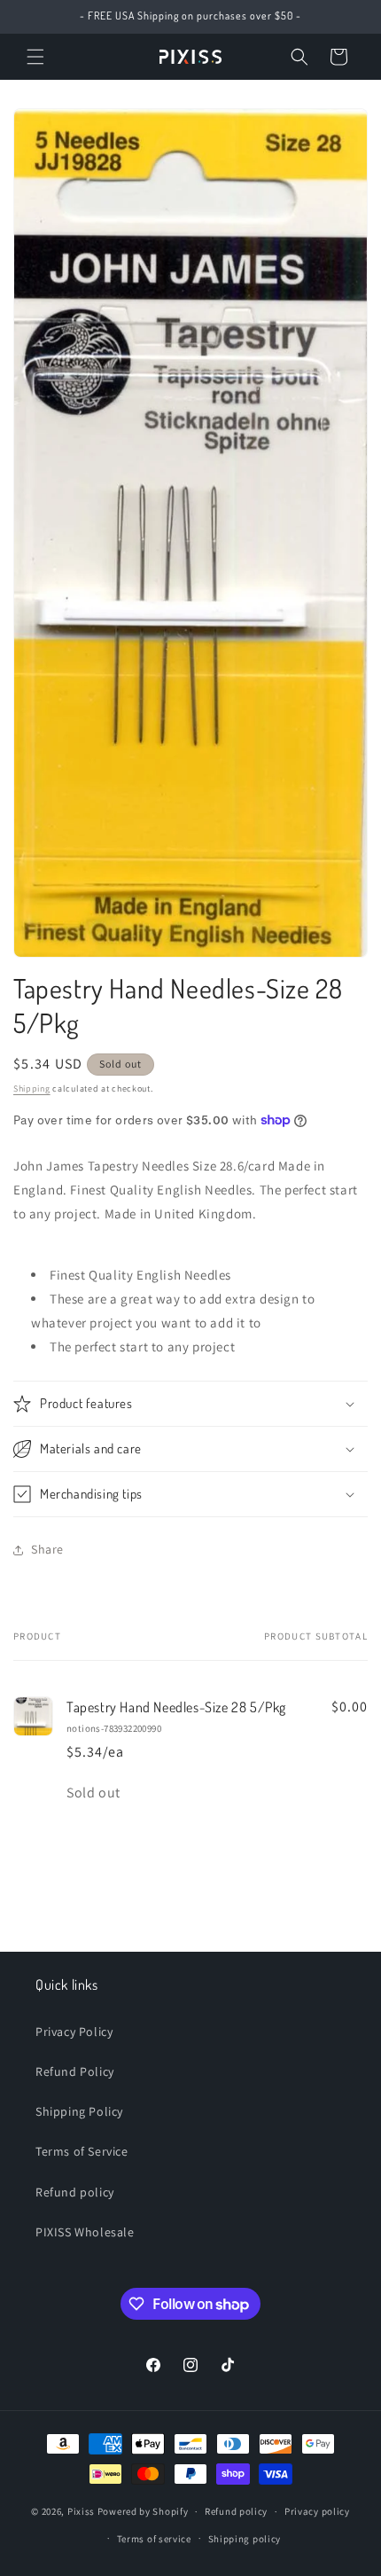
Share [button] (47, 1549)
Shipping (32, 1088)
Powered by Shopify (143, 2511)
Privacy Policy (74, 2032)
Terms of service (154, 2539)
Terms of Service (82, 2151)
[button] (35, 57)
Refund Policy (75, 2071)
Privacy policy (317, 2511)
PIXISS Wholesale (85, 2232)
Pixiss (81, 2511)
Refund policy (75, 2192)
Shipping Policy (79, 2111)
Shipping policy (245, 2539)
